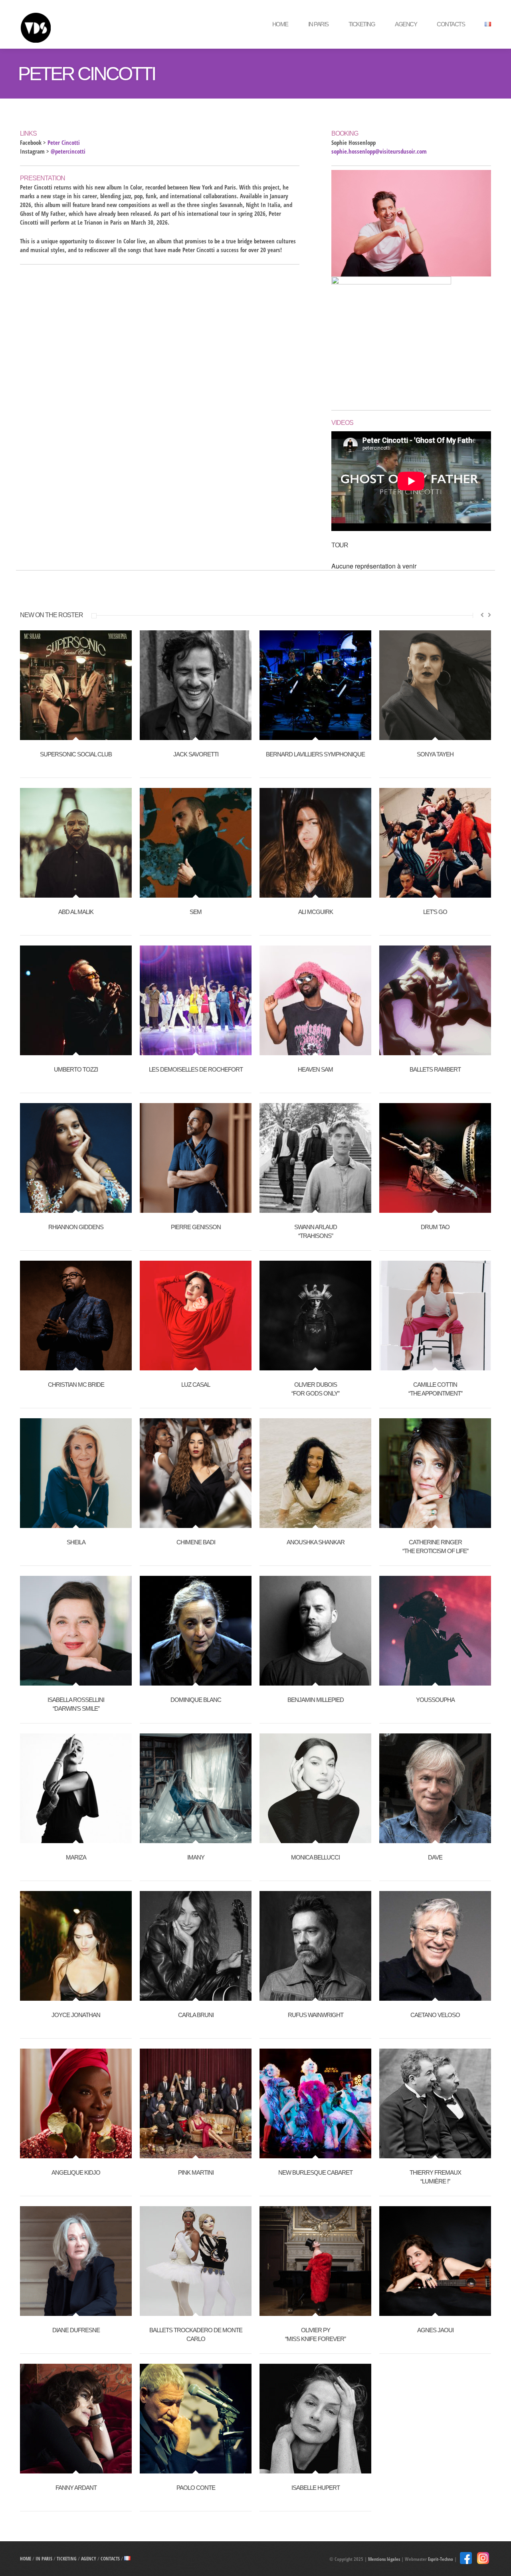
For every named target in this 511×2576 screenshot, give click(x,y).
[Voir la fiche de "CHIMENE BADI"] (196, 1524)
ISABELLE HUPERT (316, 2488)
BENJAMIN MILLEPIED (316, 1700)
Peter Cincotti (64, 142)
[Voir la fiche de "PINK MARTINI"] (196, 2154)
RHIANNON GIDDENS (76, 1227)
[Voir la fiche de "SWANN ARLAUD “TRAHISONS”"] (315, 1208)
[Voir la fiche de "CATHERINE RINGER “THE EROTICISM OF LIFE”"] (435, 1524)
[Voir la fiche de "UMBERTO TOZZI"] (76, 1051)
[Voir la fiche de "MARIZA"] (76, 1839)
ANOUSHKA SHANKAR (316, 1542)
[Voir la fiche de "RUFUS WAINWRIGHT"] (315, 1996)
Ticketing (362, 24)
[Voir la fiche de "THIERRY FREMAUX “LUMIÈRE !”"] (435, 2154)
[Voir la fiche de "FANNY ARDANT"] (76, 2469)
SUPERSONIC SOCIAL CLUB (76, 754)
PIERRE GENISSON (196, 1227)
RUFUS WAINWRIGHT (316, 2015)
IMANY (196, 1857)
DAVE (435, 1857)
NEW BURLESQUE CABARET (315, 2172)
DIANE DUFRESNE (76, 2330)
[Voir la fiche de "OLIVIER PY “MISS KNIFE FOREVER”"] (315, 2311)
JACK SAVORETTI (196, 754)
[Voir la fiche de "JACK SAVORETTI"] (196, 736)
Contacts (451, 24)
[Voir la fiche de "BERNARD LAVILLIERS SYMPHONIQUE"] (315, 736)
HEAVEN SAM (315, 1069)
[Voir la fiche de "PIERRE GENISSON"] (196, 1208)
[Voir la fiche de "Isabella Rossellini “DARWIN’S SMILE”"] (76, 1681)
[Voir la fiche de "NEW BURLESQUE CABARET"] (315, 2154)
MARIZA (76, 1857)
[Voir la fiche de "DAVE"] (435, 1839)
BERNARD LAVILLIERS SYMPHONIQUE (315, 754)
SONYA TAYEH (435, 754)
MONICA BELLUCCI (315, 1857)
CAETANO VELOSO (435, 2015)
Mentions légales (384, 2559)
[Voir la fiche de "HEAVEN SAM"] (315, 1051)
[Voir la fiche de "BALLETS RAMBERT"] (435, 1051)
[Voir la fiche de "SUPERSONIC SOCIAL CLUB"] (76, 736)
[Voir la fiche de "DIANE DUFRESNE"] (76, 2311)
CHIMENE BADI (196, 1542)
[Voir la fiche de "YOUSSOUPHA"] (435, 1681)
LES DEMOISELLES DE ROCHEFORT (196, 1069)
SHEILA (76, 1542)
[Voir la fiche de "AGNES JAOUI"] (435, 2311)
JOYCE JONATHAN (76, 2015)
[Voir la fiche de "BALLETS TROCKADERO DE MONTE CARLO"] (196, 2311)
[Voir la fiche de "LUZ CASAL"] (196, 1366)
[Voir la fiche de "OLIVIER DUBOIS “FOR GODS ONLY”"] (315, 1366)
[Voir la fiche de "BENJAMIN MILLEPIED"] (315, 1681)
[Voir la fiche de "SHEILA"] (76, 1524)
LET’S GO (435, 912)
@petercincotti (68, 151)
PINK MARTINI (196, 2172)
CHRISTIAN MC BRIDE (76, 1385)
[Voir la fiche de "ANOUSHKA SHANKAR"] (315, 1524)
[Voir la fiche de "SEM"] (196, 893)
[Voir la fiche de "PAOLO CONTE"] (196, 2469)
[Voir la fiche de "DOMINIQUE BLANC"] (196, 1681)
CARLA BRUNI (196, 2015)
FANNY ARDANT (76, 2488)
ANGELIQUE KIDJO (76, 2172)
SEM (196, 912)
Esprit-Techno (441, 2559)
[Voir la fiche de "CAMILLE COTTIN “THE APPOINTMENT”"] (435, 1366)
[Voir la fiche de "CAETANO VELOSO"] (435, 1996)
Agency (406, 24)
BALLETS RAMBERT (435, 1069)
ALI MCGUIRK (316, 912)
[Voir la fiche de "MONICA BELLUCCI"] (315, 1839)
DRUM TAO (435, 1227)
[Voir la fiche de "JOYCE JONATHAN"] (76, 1996)
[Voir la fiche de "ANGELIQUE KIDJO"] (76, 2154)
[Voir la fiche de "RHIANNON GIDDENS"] (76, 1208)
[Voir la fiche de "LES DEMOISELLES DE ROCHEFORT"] (196, 1051)
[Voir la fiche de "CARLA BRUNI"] (196, 1996)
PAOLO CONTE (196, 2488)
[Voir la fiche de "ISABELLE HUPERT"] (315, 2469)
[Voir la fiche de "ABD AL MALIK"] (76, 893)
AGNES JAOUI (435, 2330)
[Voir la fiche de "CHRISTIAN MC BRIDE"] (76, 1366)
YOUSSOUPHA (435, 1700)
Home (280, 24)
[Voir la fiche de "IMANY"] (196, 1839)
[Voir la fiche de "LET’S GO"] (435, 893)
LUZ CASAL (196, 1385)
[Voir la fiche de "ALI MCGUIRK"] (315, 893)
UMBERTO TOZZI (76, 1069)
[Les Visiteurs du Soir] (78, 24)
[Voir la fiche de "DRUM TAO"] (435, 1208)
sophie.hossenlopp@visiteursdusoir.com (379, 151)
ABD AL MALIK (76, 912)
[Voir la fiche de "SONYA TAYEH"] (435, 736)
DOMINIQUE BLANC (196, 1700)
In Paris (318, 24)
